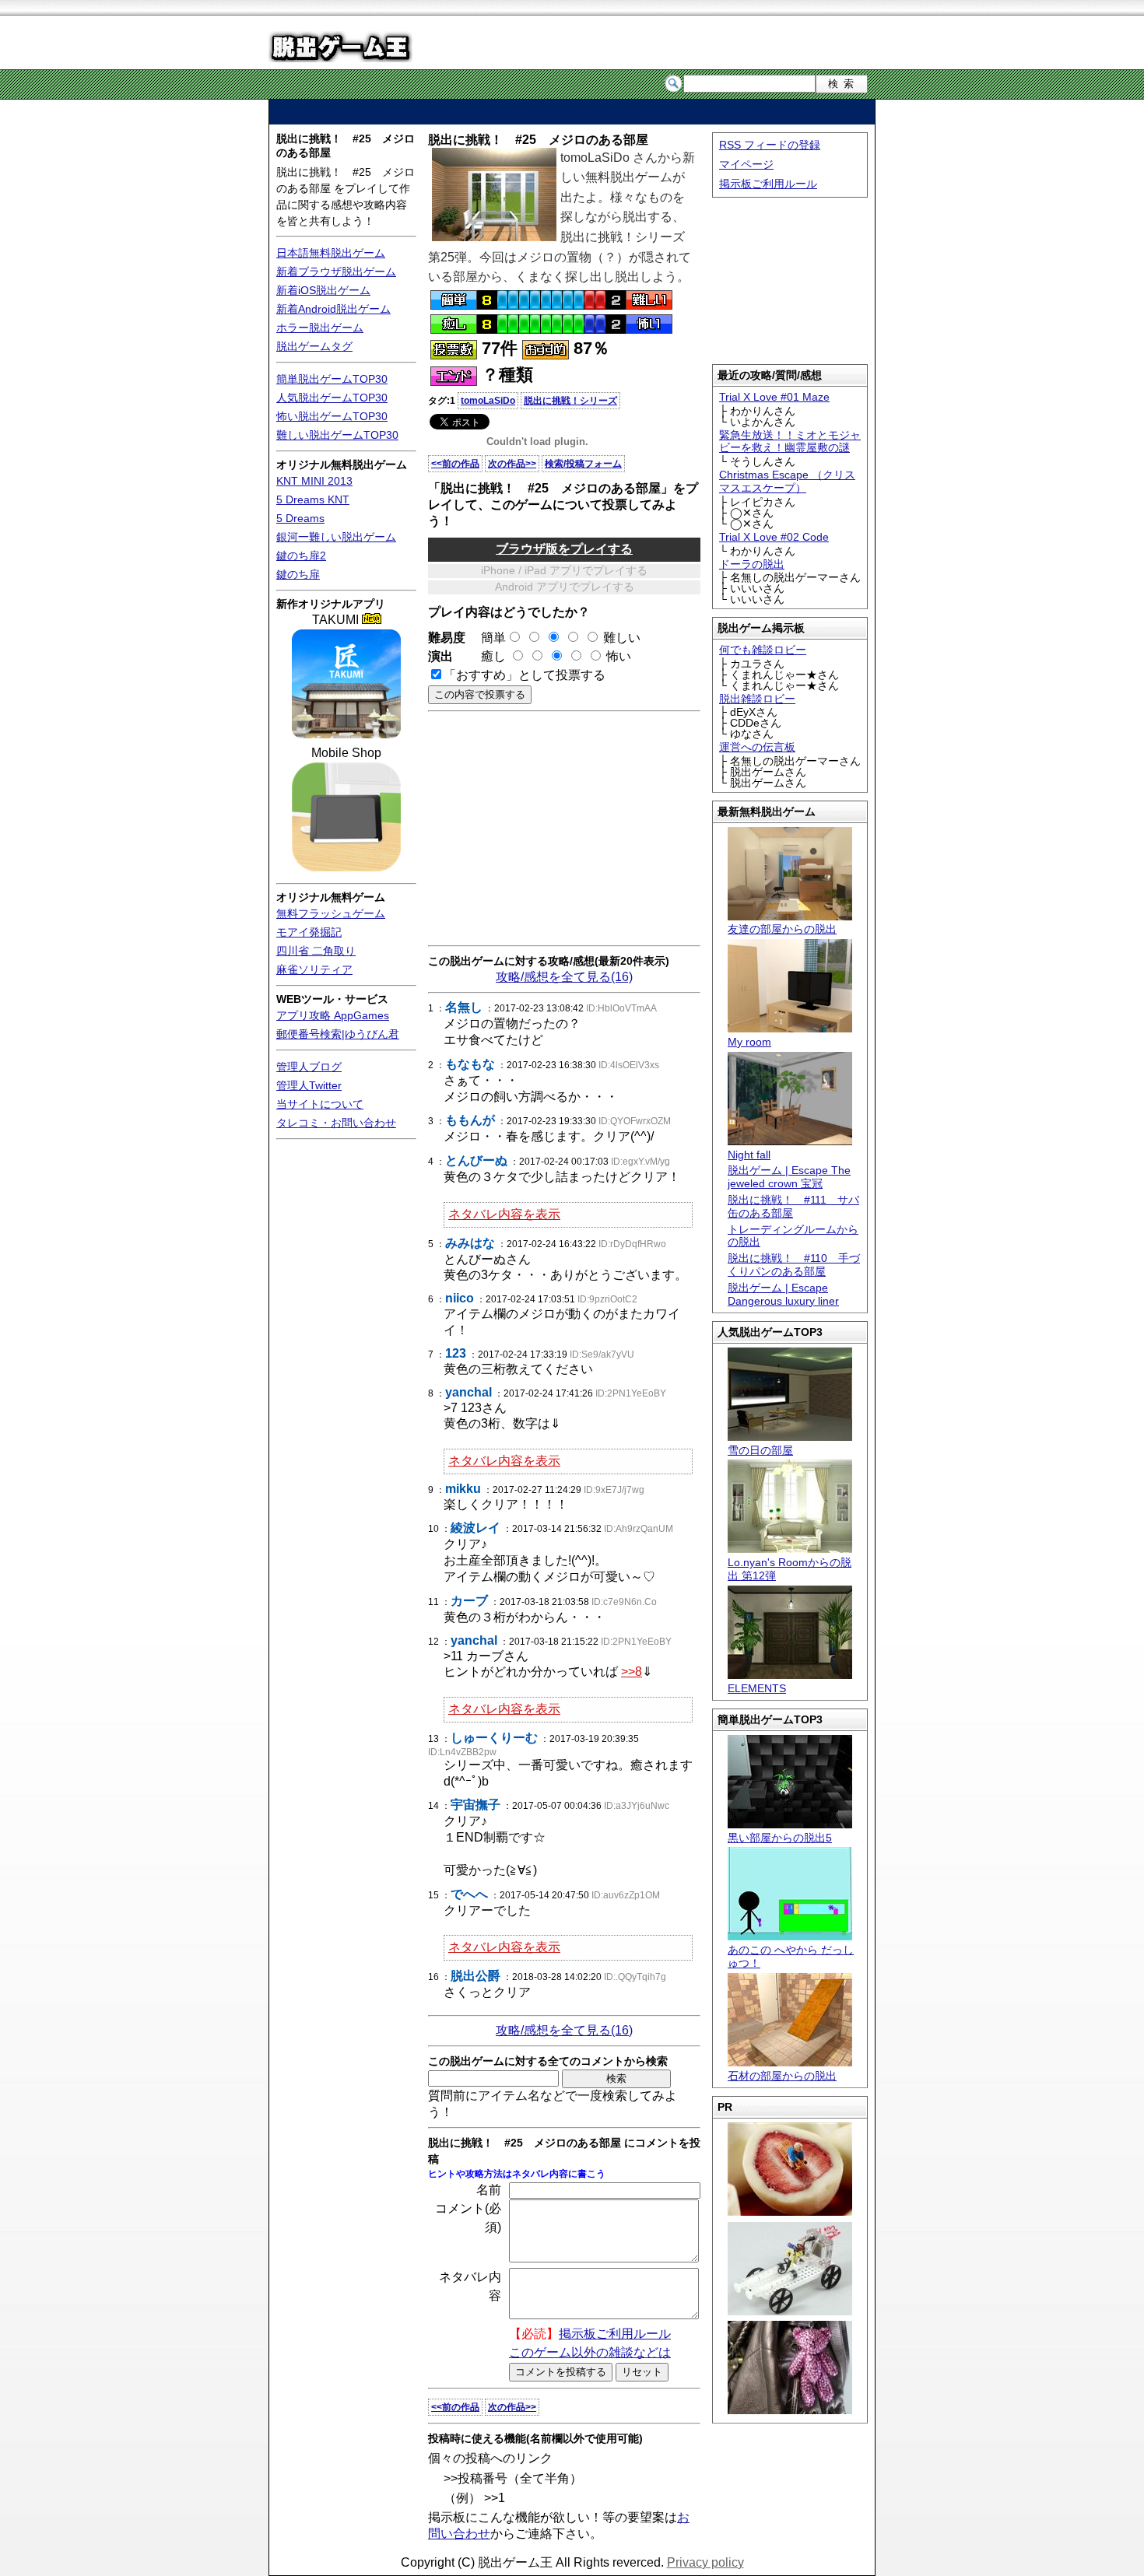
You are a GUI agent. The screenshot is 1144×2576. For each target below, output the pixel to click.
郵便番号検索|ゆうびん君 (338, 1034)
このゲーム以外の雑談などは (590, 2352)
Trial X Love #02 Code (774, 537)
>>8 (632, 1672)
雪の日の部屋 (760, 1450)
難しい (622, 638)
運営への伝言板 (757, 747)
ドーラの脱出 (752, 564)
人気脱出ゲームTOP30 (332, 398)
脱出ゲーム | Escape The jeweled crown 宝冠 (789, 1177)
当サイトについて (320, 1104)
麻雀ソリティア (314, 969)
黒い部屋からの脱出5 (780, 1838)
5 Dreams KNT (313, 499)
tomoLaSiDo (488, 401)
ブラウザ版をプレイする (564, 549)
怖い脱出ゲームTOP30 (332, 416)
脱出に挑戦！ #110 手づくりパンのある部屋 (794, 1265)
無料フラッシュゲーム (331, 913)
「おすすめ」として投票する (525, 675)
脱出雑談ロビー (757, 699)
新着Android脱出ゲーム (333, 309)
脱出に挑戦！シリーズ (570, 401)
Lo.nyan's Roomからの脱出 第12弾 (790, 1569)
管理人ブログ (309, 1067)
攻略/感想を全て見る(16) (564, 977)
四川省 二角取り (316, 951)
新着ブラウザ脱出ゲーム (336, 272)
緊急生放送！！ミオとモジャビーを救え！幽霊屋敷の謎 (790, 442)
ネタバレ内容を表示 (504, 1214)
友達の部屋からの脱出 (782, 929)
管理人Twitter (309, 1085)
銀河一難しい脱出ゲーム (336, 537)
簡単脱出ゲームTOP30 (332, 379)
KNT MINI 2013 (314, 481)
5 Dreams (300, 518)
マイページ (746, 164)
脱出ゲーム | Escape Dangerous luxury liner (783, 1294)
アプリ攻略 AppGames (333, 1015)
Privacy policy (705, 2562)
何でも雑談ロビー (763, 650)
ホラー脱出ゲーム (320, 328)
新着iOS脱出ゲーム (323, 290)
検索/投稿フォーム (583, 464)
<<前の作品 (455, 464)
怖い (619, 656)
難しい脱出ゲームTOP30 (337, 435)
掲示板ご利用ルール (768, 184)
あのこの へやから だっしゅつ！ (791, 1956)
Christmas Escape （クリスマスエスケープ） (787, 481)
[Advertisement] (572, 112)
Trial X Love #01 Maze (774, 397)
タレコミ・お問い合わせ (336, 1123)
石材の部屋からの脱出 (782, 2076)
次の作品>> (512, 464)
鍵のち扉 (298, 574)
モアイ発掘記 (309, 932)
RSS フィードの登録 (770, 145)
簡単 (487, 638)
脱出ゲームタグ (314, 346)
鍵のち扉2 (301, 556)
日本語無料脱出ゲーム (331, 253)
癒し (487, 656)
